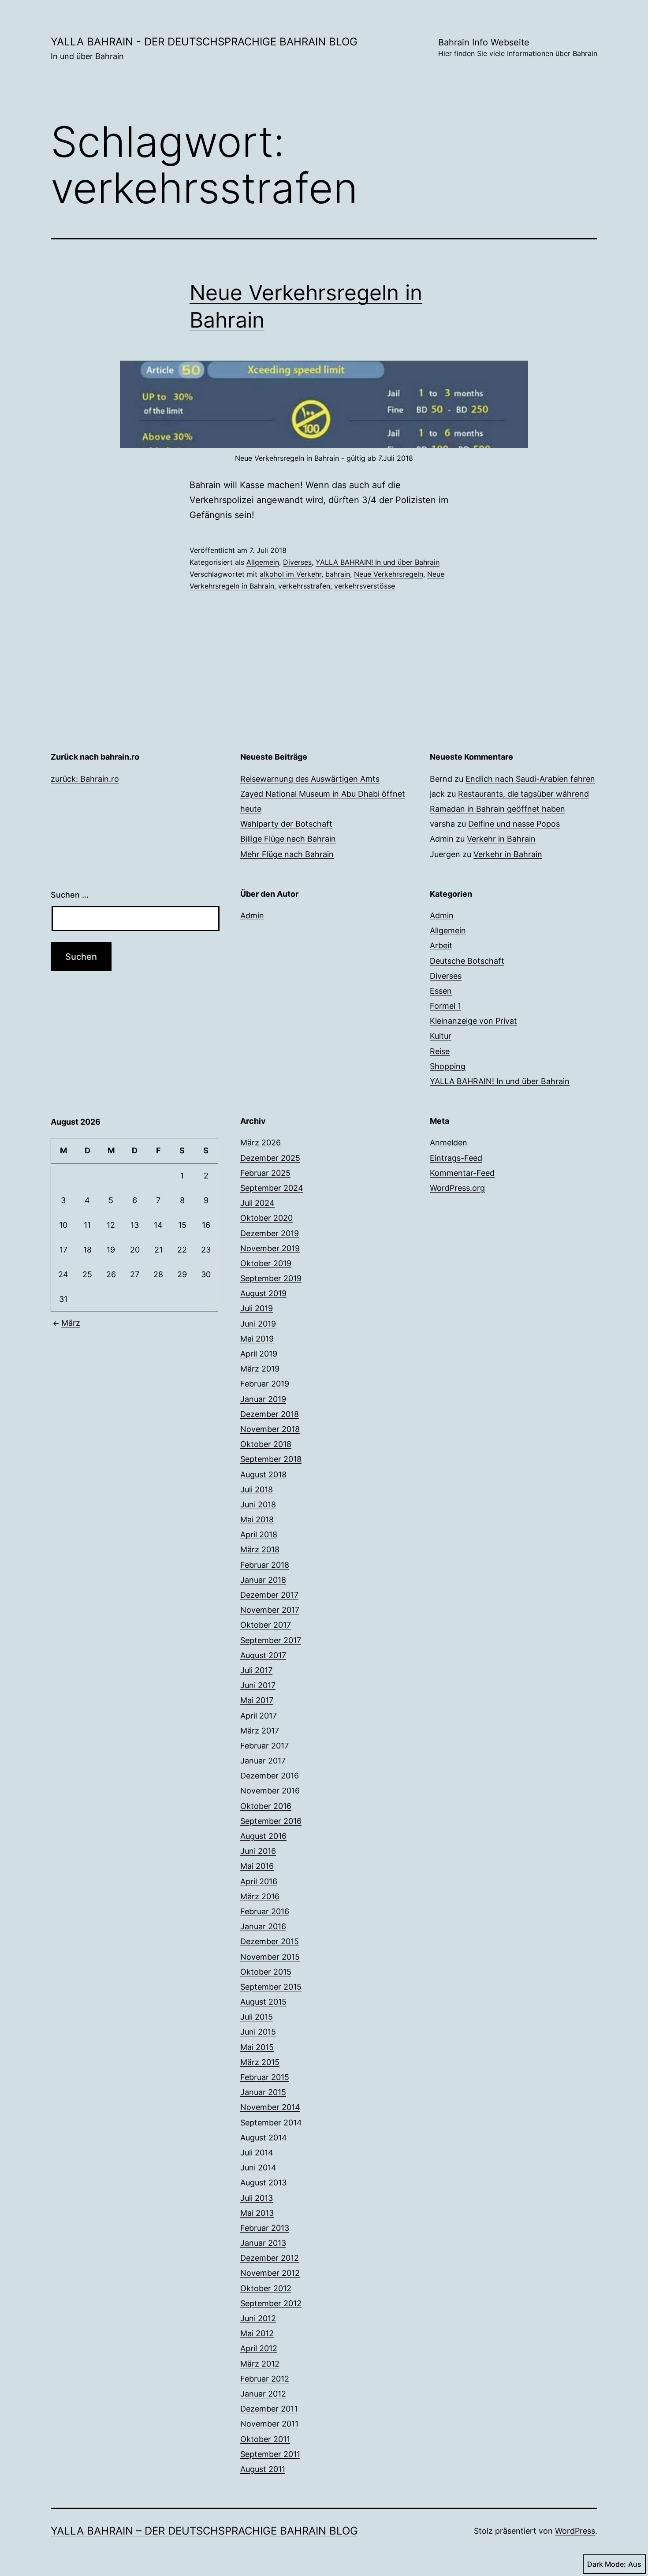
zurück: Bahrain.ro (85, 779)
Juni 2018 (258, 1504)
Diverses (297, 562)
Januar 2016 (263, 1926)
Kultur (441, 1036)
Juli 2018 (257, 1489)
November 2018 (270, 1429)
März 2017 (260, 1731)
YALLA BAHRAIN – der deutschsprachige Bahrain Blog (204, 2531)
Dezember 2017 (269, 1595)
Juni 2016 (258, 1851)
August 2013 (263, 2183)
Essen (441, 991)
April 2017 (259, 1716)
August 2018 (263, 1474)
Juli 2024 (257, 1203)
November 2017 (270, 1610)
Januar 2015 (263, 2092)
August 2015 (263, 2002)
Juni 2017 (258, 1685)
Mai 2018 (257, 1519)
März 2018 (260, 1549)
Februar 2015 (265, 2077)
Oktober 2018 (266, 1444)
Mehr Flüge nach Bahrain (287, 854)
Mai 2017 (257, 1700)
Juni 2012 (258, 2318)
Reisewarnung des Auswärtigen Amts (310, 779)
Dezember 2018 (270, 1414)
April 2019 (259, 1354)
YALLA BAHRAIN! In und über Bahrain (378, 562)
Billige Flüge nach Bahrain (288, 839)
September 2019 (271, 1278)
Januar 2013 (263, 2243)
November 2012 (270, 2273)
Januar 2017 (263, 1761)
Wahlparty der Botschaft (286, 824)
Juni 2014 (258, 2168)
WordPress (575, 2531)
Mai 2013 (257, 2213)
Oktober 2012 (266, 2288)
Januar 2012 (263, 2394)
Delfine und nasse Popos (514, 824)
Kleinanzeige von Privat (473, 1021)
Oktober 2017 (266, 1625)
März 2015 (260, 2062)
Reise (440, 1051)
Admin (252, 915)
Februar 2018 (265, 1565)
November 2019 (270, 1248)
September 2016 (271, 1821)
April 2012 (259, 2348)
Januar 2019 (263, 1399)
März (71, 1323)
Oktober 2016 (266, 1806)
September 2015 (271, 1987)
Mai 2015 (257, 2047)
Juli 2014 (257, 2153)
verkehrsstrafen (304, 586)
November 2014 (270, 2107)
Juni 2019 (258, 1324)
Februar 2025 (265, 1173)
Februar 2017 (264, 1746)
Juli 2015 (257, 2017)
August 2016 (263, 1836)
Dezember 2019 (270, 1233)
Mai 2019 (257, 1339)
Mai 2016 (257, 1866)
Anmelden (449, 1143)
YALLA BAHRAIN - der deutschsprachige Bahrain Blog (204, 42)
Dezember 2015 (270, 1941)
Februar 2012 (265, 2379)
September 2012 (271, 2303)
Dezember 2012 (270, 2258)
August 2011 (263, 2469)
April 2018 (259, 1534)
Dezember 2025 (270, 1158)
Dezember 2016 (270, 1776)
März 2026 (261, 1143)
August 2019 (263, 1293)
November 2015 (270, 1957)
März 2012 (260, 2364)
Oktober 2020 (266, 1218)
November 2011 (269, 2424)
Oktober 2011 (265, 2439)
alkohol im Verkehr (290, 574)
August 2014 (264, 2138)
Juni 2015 (258, 2032)
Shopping (448, 1066)
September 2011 (270, 2454)
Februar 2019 (265, 1384)
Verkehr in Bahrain (501, 839)
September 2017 (271, 1640)
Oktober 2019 (266, 1263)
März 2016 (260, 1896)
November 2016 (270, 1791)
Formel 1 (445, 1006)
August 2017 (263, 1655)
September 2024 (272, 1188)
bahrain (338, 574)
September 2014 (271, 2123)
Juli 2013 (257, 2198)
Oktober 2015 (266, 1972)
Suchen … (70, 895)
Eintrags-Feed (456, 1158)
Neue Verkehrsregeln (389, 574)
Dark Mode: (607, 2564)
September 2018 (271, 1459)
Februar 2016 (265, 1911)
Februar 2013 (265, 2228)
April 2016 (259, 1881)
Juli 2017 (256, 1670)
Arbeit (441, 945)
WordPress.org (457, 1188)
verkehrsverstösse (365, 586)
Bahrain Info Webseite (518, 47)
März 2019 (260, 1369)
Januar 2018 (263, 1580)
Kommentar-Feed (462, 1173)
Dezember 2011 (269, 2409)
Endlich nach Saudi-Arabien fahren (530, 779)
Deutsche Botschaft (467, 961)
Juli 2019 (257, 1308)
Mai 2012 (257, 2333)
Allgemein (263, 562)
